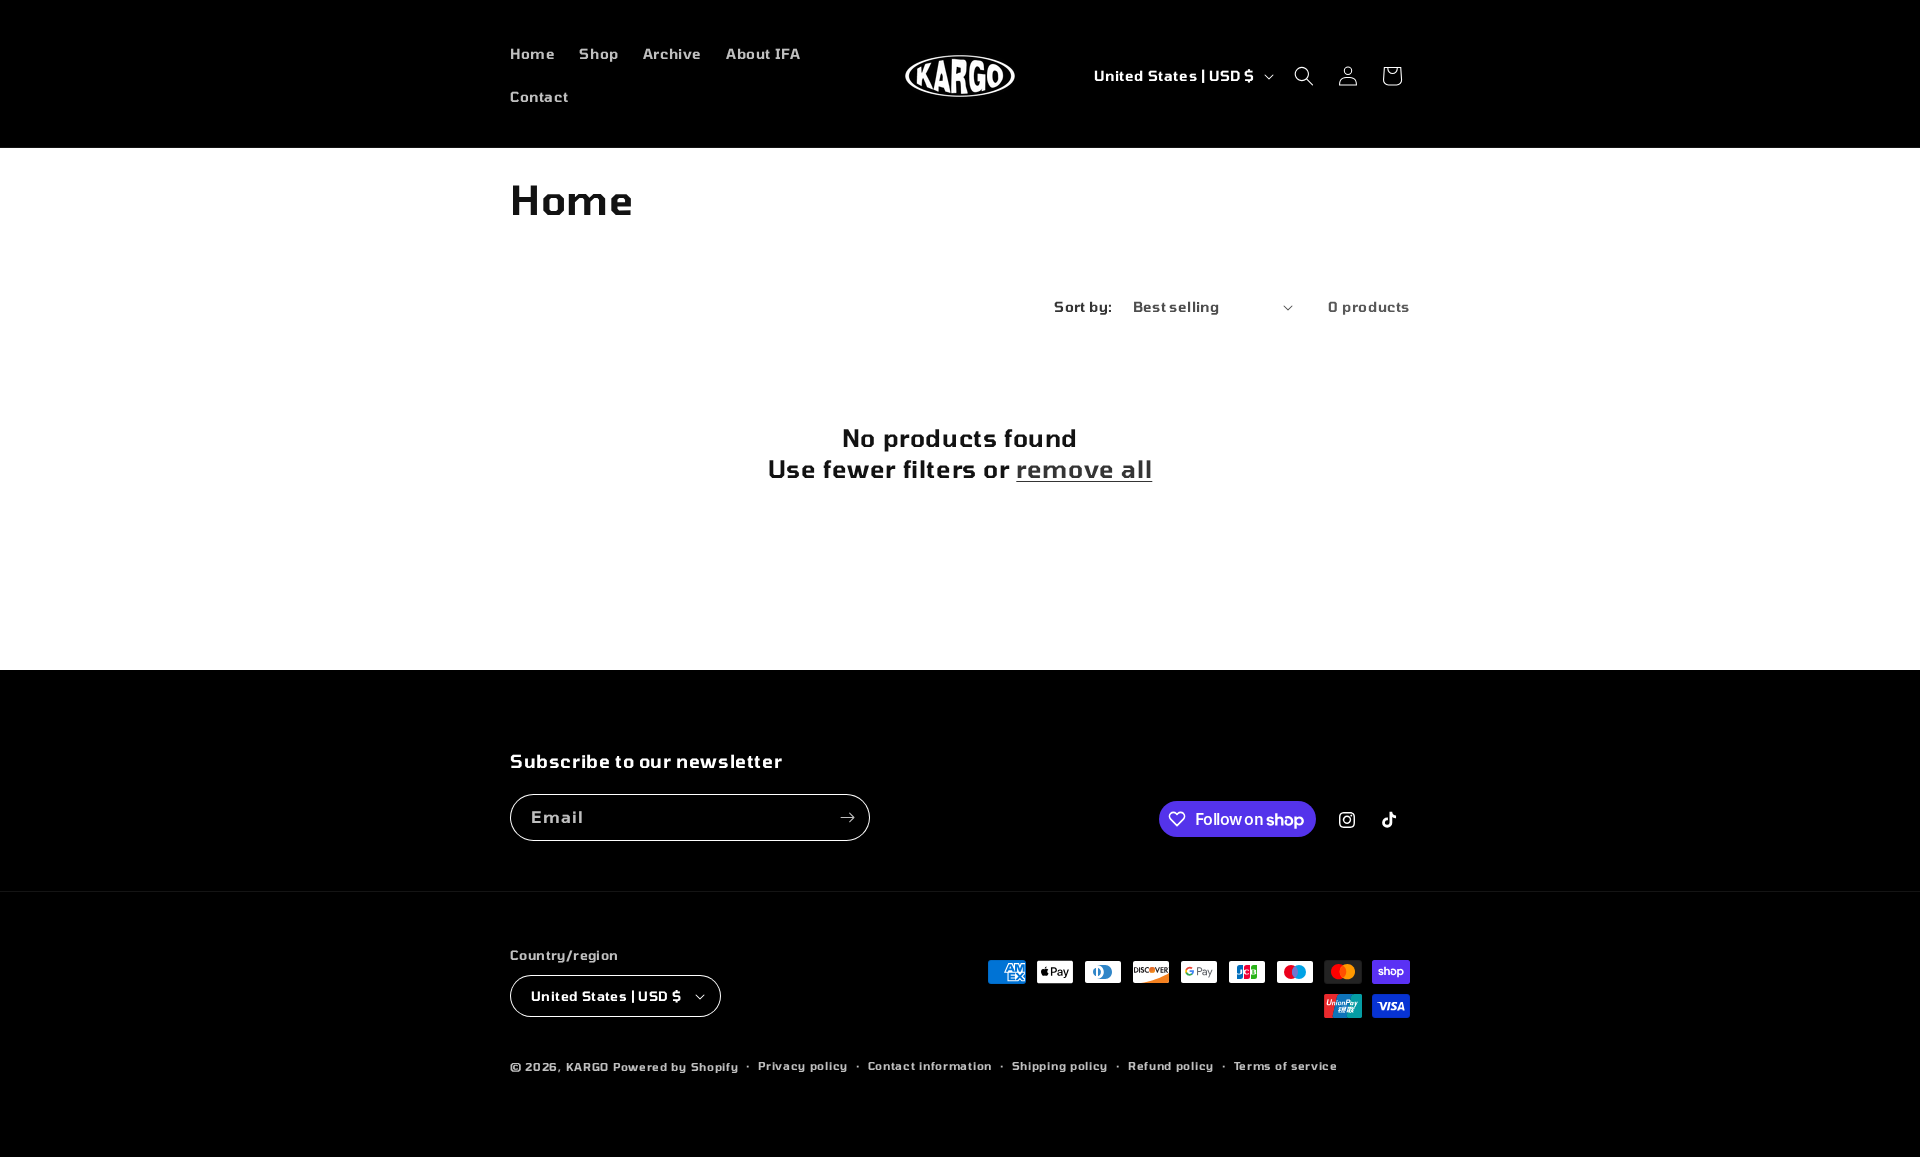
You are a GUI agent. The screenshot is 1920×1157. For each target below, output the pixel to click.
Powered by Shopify (676, 1066)
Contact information (930, 1065)
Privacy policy (803, 1065)
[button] (1304, 76)
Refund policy (1171, 1065)
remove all (1084, 468)
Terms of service (1286, 1065)
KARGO (588, 1066)
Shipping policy (1060, 1065)
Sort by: (1083, 306)
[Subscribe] (847, 817)
